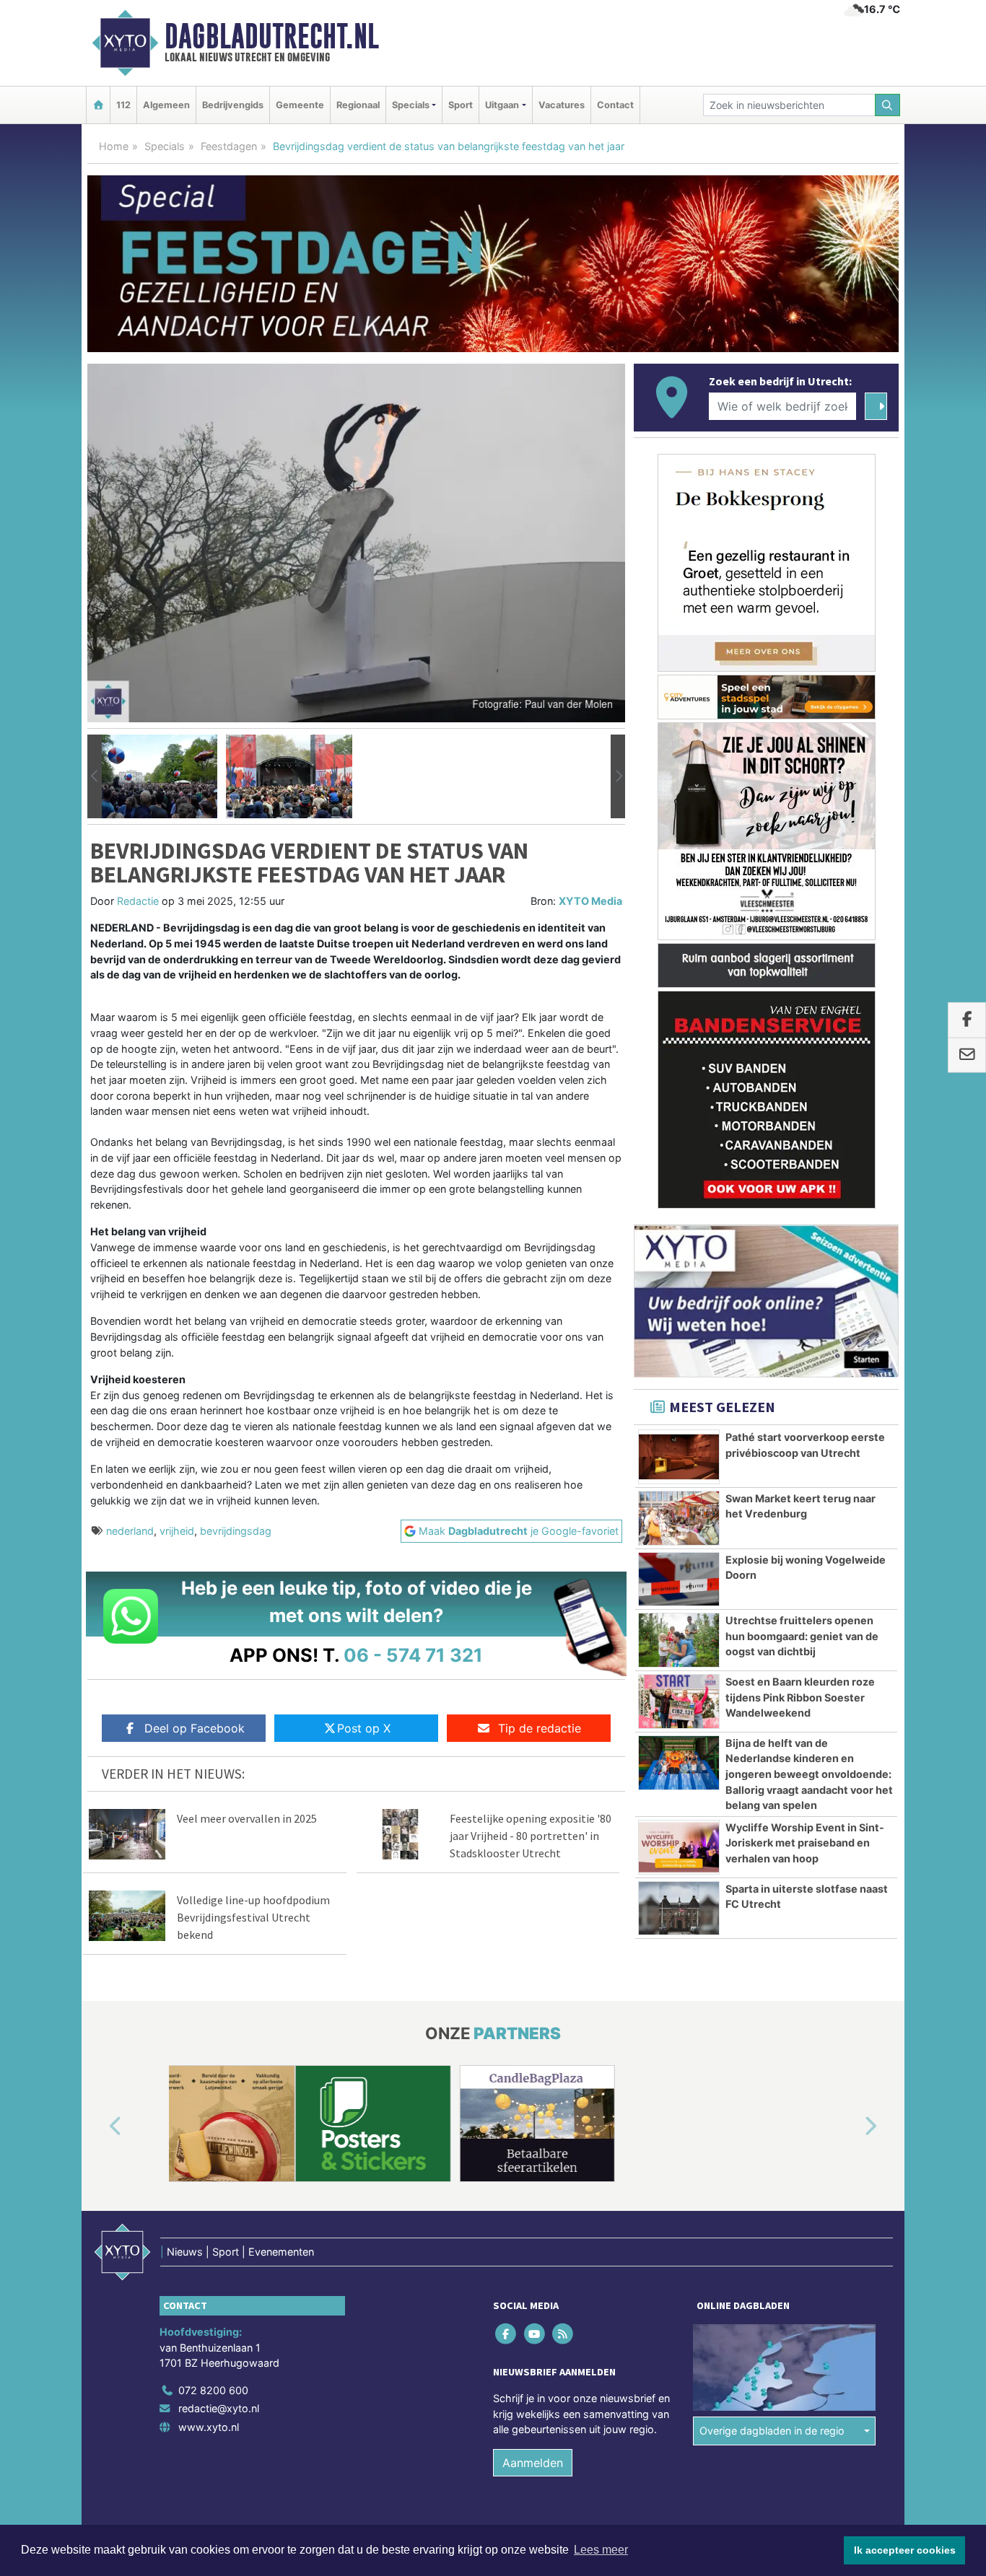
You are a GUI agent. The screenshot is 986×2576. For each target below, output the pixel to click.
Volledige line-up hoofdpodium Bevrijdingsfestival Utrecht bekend (253, 1917)
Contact (615, 105)
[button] (95, 776)
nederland (130, 1531)
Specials (165, 146)
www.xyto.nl (209, 2427)
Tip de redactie (540, 1728)
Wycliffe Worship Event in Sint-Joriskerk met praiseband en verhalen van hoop (805, 1843)
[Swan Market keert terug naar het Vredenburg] (679, 1518)
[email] (967, 1055)
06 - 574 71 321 (413, 1655)
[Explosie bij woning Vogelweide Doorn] (679, 1580)
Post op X (364, 1728)
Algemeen (166, 105)
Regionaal (358, 105)
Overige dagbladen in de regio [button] (772, 2431)
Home (114, 146)
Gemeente (300, 105)
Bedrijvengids (233, 105)
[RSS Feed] (563, 2333)
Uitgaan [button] (502, 105)
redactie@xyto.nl (219, 2408)
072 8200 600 (213, 2390)
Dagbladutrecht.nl (272, 36)
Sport (461, 105)
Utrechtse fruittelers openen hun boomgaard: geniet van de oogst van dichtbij (802, 1636)
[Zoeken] (888, 105)
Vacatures (562, 105)
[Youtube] (535, 2333)
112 (123, 105)
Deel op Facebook (195, 1728)
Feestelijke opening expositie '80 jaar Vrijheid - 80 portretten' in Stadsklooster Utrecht (531, 1836)
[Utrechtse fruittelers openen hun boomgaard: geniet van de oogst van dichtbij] (679, 1640)
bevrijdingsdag (236, 1531)
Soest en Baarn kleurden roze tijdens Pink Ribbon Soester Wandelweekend (800, 1697)
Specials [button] (411, 105)
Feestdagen (229, 146)
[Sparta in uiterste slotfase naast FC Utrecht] (679, 1909)
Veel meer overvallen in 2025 (247, 1818)
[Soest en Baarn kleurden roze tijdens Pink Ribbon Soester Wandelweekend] (679, 1701)
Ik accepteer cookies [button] (905, 2550)
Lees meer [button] (601, 2550)
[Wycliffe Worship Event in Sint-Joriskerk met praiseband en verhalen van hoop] (679, 1847)
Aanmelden (533, 2463)
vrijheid (177, 1531)
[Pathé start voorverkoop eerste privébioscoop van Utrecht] (679, 1457)
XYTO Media (590, 901)
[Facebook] (507, 2333)
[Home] (98, 105)
